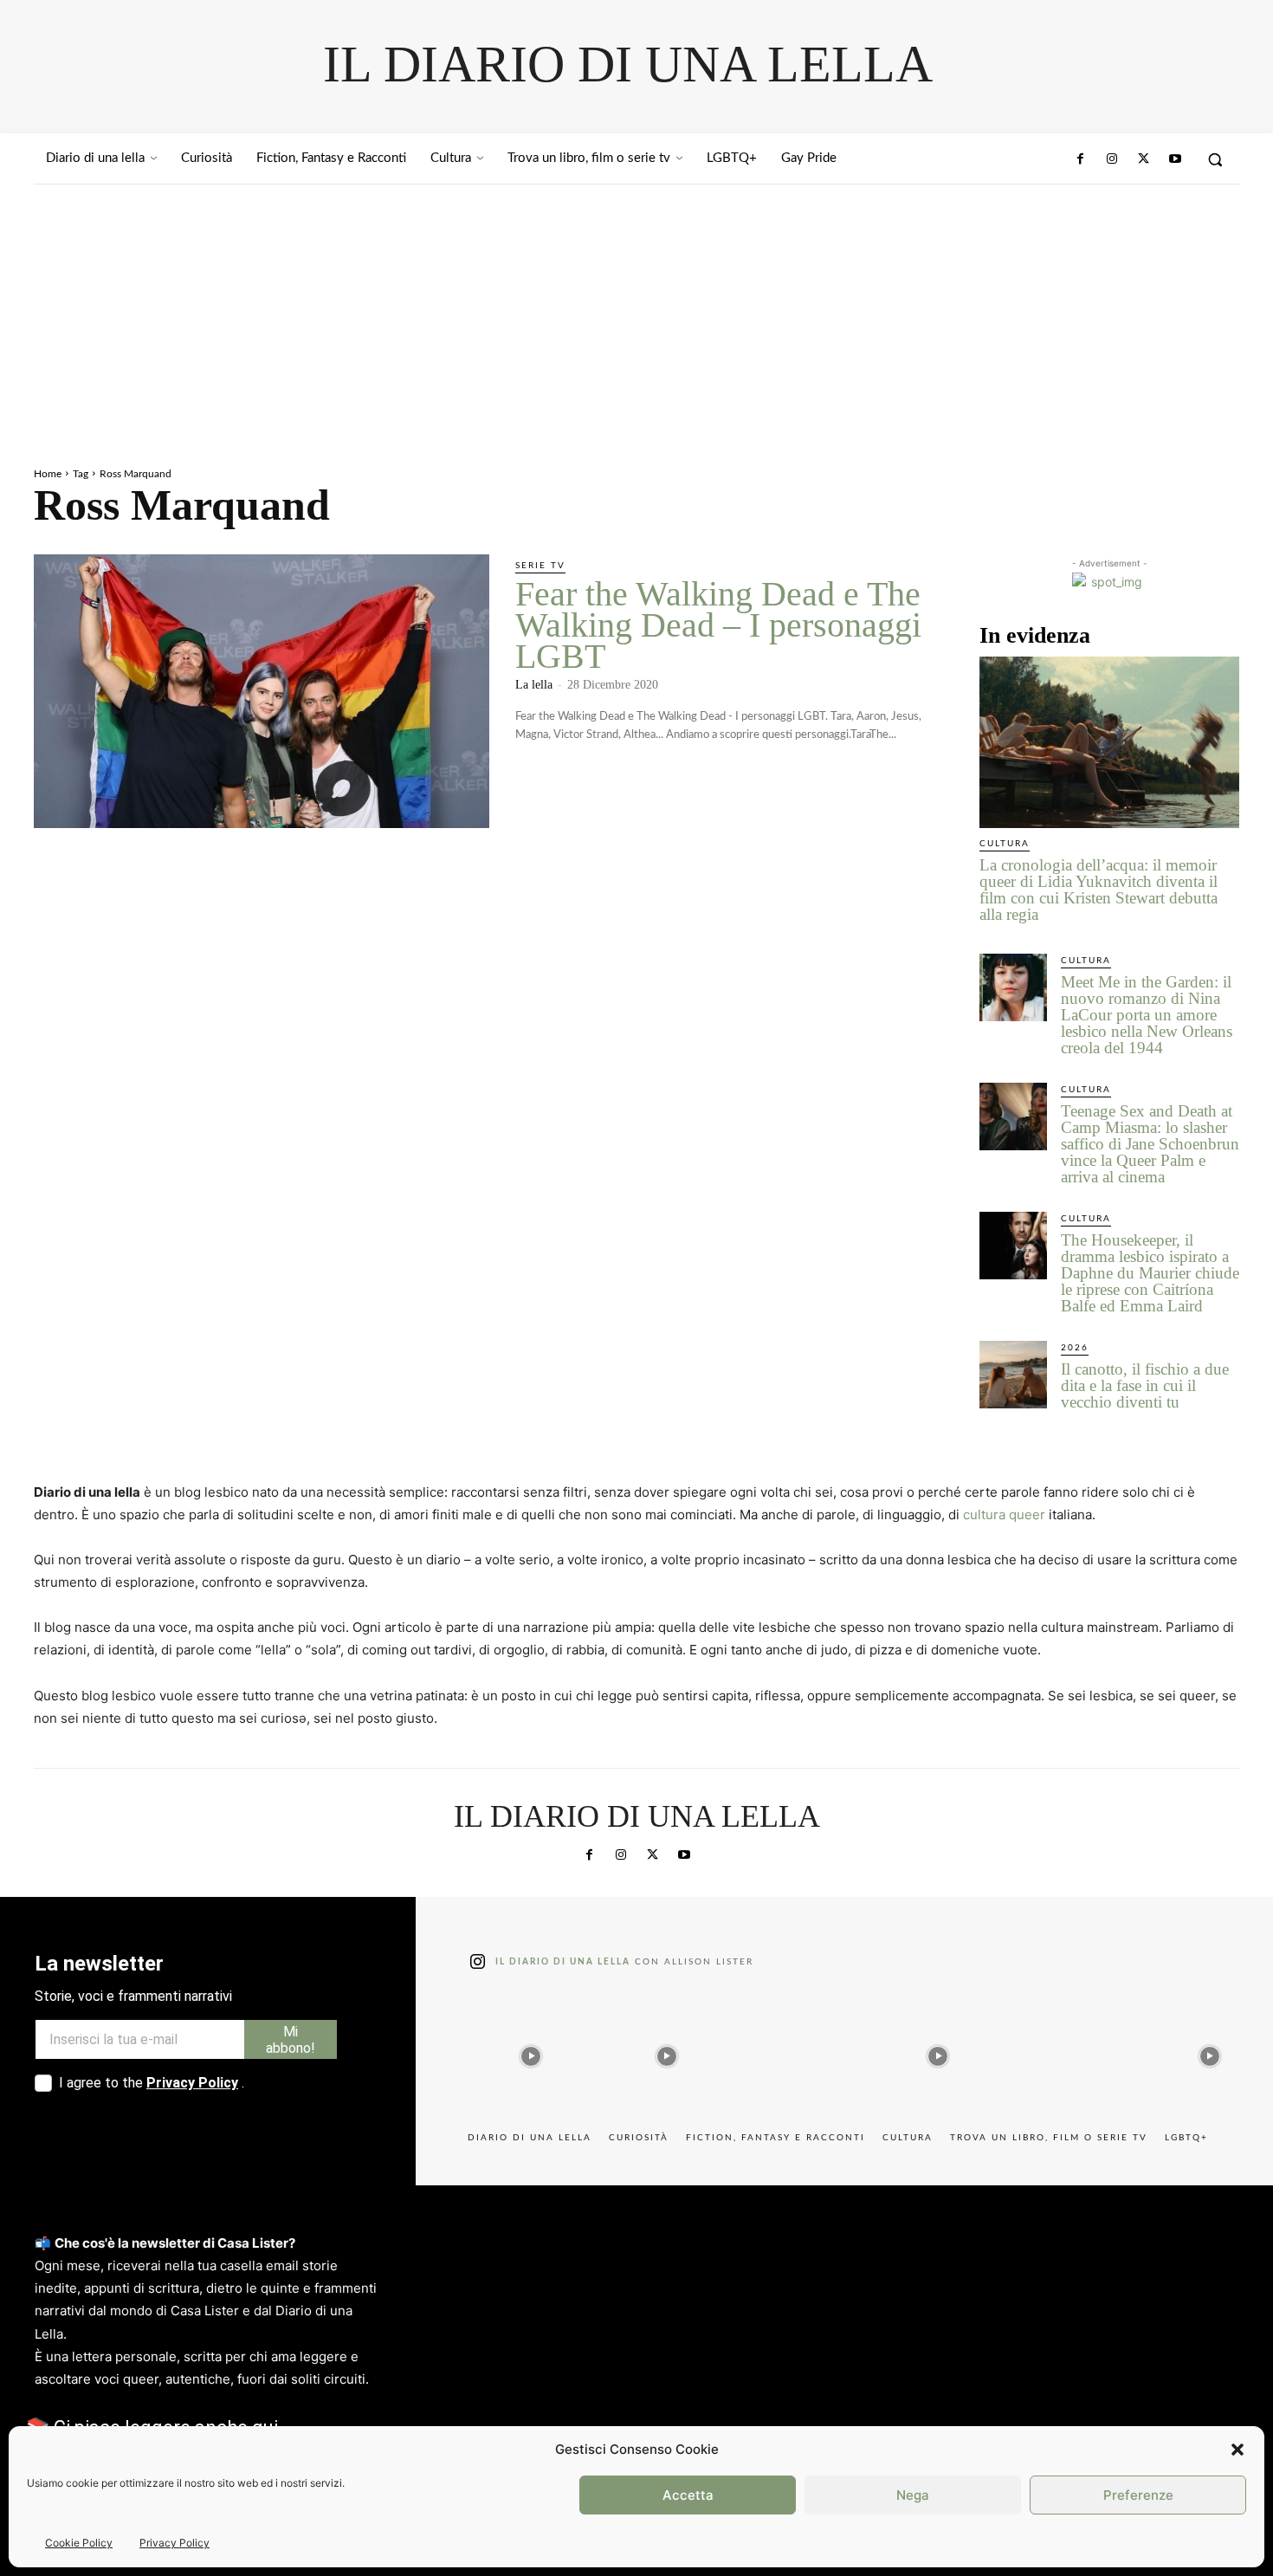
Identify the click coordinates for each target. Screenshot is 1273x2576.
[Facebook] (1081, 159)
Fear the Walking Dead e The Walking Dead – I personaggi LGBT (718, 625)
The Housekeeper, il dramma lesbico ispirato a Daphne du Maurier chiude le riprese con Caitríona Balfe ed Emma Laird (1150, 1273)
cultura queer (1004, 1515)
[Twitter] (1143, 159)
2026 (1075, 1348)
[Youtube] (1175, 159)
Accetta (688, 2495)
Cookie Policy (79, 2543)
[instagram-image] (531, 2052)
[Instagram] (1112, 159)
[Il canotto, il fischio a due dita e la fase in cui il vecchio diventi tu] (1013, 1375)
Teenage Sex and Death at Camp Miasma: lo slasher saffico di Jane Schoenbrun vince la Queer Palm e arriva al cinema (1150, 1144)
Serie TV (540, 566)
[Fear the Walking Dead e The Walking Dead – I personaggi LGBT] (262, 691)
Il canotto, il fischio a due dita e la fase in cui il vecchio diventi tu (1145, 1385)
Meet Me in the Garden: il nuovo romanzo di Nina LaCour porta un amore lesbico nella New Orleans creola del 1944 (1147, 1015)
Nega (913, 2495)
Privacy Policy (174, 2543)
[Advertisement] (636, 314)
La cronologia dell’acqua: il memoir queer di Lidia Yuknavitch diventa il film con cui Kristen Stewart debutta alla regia (1099, 890)
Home (48, 474)
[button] (1237, 2450)
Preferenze (1138, 2495)
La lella (534, 685)
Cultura (1005, 844)
